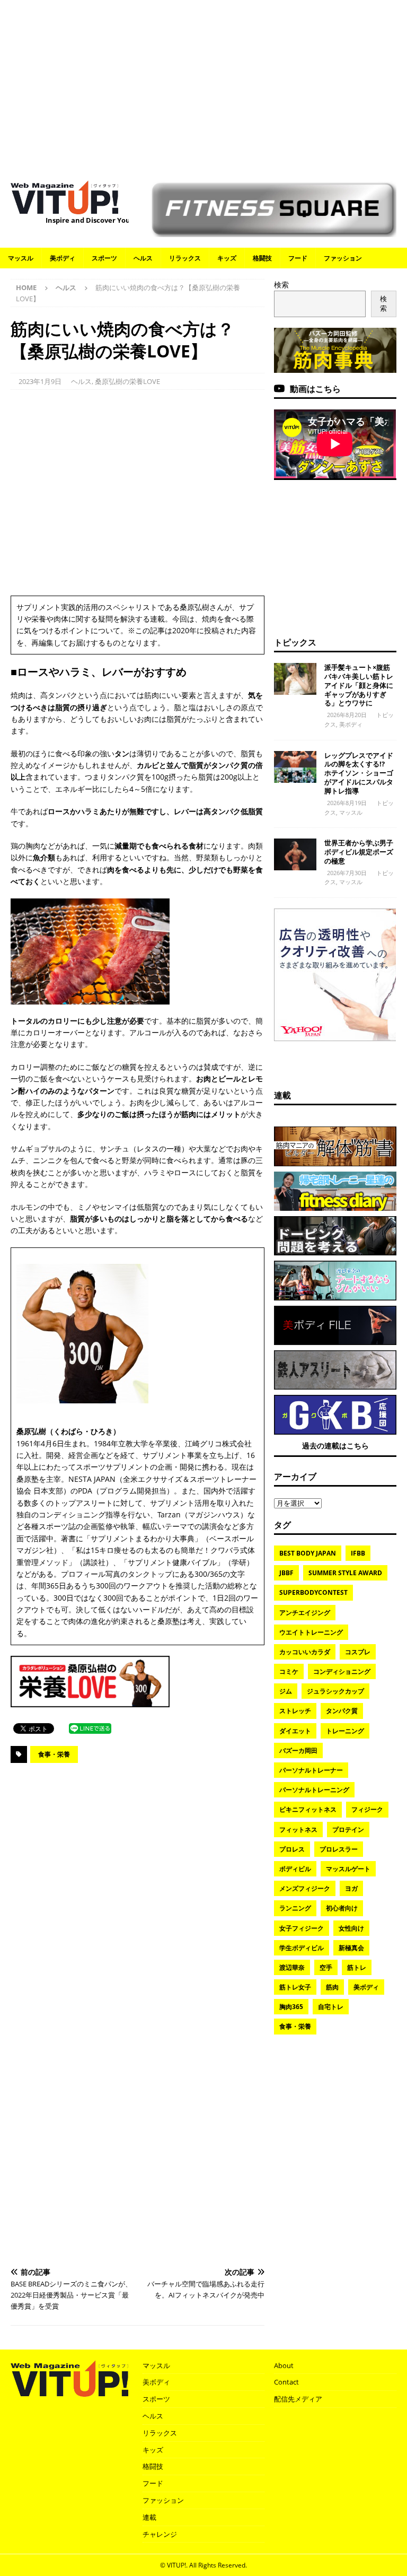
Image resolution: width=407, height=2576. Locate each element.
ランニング (295, 1908)
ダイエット (295, 1731)
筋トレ (357, 1967)
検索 (281, 285)
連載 (282, 1095)
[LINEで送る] (90, 1728)
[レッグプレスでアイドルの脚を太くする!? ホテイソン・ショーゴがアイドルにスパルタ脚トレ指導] (295, 767)
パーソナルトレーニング (314, 1790)
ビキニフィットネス (308, 1809)
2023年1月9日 (40, 381)
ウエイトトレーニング (311, 1632)
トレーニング (345, 1731)
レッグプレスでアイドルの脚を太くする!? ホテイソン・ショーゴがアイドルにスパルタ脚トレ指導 (359, 773)
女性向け (351, 1928)
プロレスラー (339, 1849)
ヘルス (143, 258)
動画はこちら (315, 389)
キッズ (227, 258)
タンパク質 (342, 1711)
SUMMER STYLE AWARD (345, 1573)
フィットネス (298, 1830)
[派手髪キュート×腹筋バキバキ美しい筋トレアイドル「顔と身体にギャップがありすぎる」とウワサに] (295, 679)
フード (298, 258)
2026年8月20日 (347, 715)
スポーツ (104, 258)
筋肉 (332, 1987)
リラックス (185, 258)
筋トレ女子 (295, 1987)
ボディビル (295, 1869)
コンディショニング (342, 1671)
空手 (326, 1967)
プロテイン (348, 1830)
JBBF (286, 1573)
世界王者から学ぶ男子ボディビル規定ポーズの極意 (359, 852)
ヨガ (351, 1888)
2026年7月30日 (347, 873)
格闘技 (262, 258)
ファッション (343, 258)
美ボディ (63, 258)
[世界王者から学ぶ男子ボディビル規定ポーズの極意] (295, 854)
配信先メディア (298, 2399)
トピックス (295, 642)
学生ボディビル (302, 1948)
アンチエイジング (305, 1613)
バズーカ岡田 (298, 1750)
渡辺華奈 (292, 1967)
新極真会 (351, 1948)
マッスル (21, 258)
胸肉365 (291, 2007)
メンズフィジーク (305, 1888)
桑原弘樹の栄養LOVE (127, 381)
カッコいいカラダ (305, 1652)
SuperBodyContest (313, 1592)
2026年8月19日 (347, 803)
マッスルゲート (348, 1869)
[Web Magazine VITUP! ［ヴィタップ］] (64, 208)
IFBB (358, 1553)
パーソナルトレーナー (311, 1770)
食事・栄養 (54, 1754)
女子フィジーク (302, 1928)
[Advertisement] (203, 85)
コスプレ (358, 1652)
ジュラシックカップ (335, 1691)
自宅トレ (331, 2007)
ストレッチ (295, 1711)
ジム (286, 1691)
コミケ (289, 1671)
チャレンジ (160, 2534)
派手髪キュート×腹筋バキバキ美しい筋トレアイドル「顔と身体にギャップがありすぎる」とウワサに (359, 685)
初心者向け (342, 1908)
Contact (286, 2382)
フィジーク (367, 1809)
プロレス (292, 1849)
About (284, 2365)
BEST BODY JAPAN (308, 1553)
